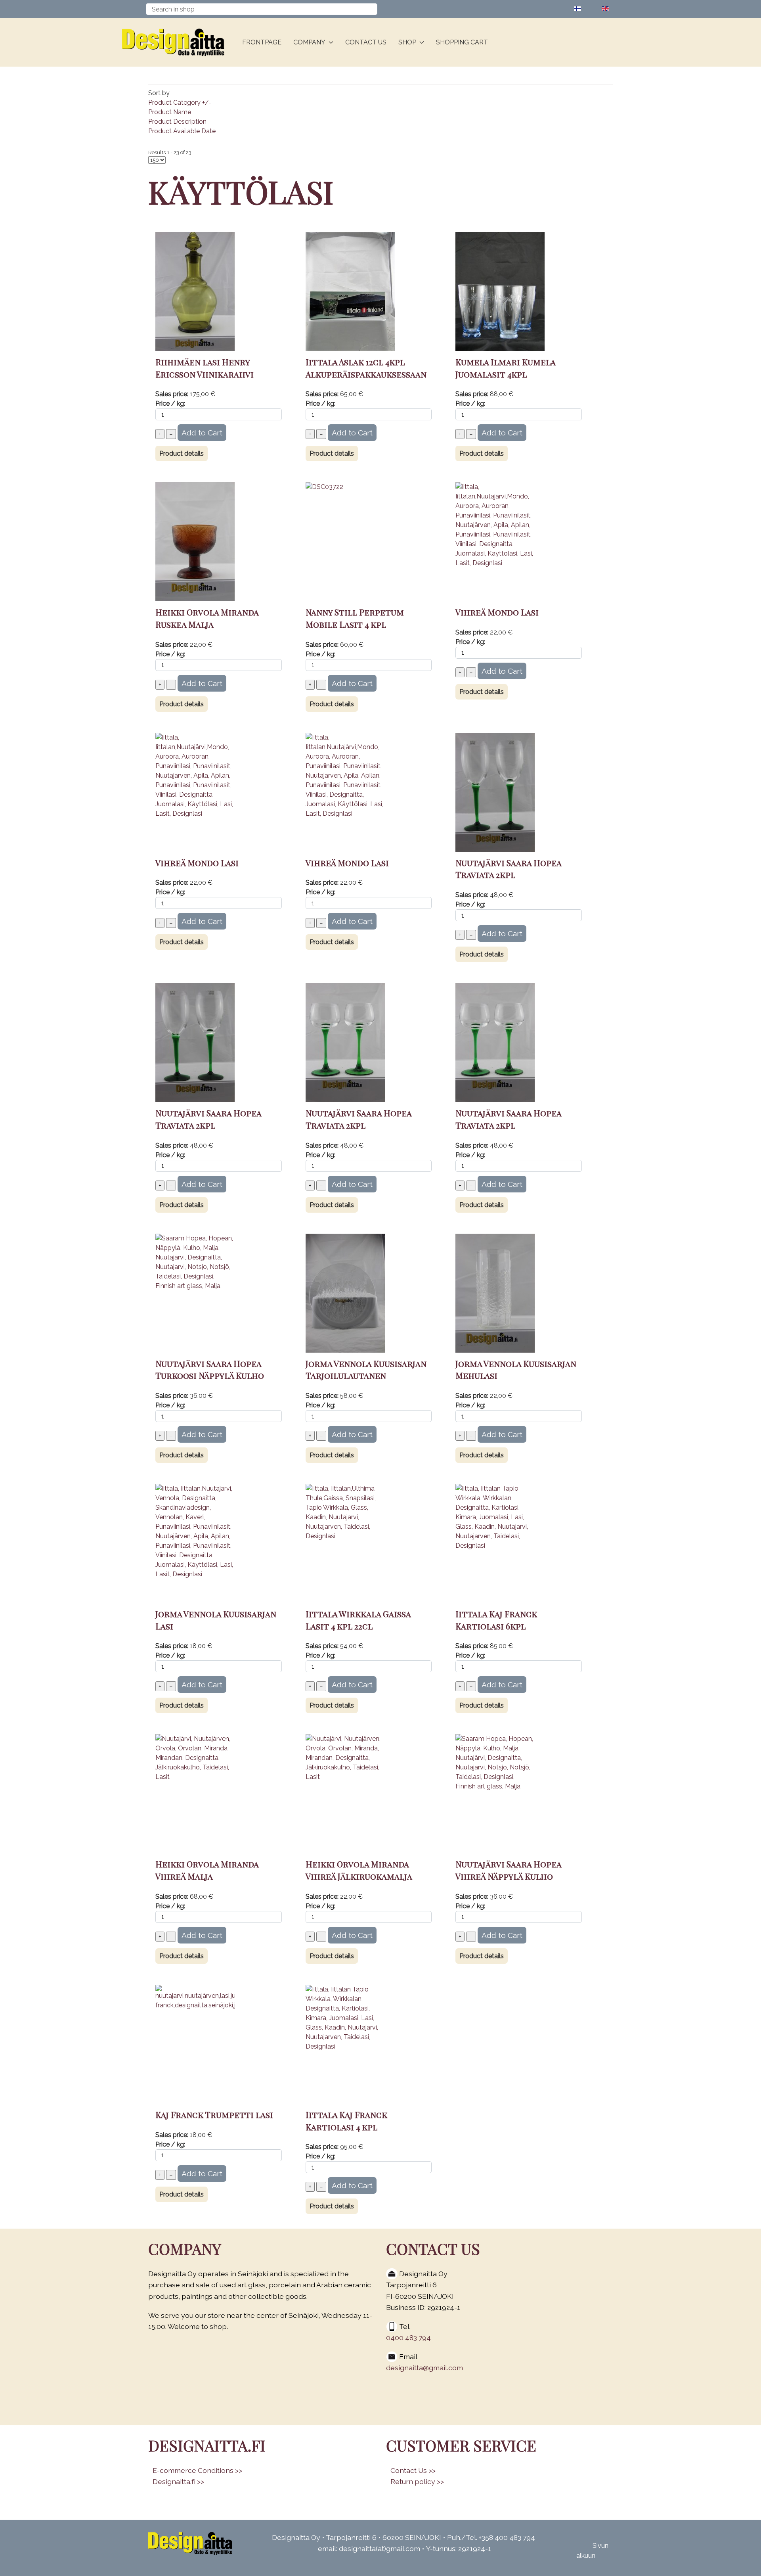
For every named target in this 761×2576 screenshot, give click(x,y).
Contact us (366, 42)
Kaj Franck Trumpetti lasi (214, 2114)
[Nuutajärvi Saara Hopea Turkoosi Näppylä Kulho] (195, 1293)
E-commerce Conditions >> (197, 2470)
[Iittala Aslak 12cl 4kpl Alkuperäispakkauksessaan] (350, 291)
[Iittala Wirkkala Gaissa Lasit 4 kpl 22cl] (345, 1543)
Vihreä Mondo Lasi (497, 612)
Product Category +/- (180, 103)
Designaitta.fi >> (178, 2481)
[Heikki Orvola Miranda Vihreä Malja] (195, 1793)
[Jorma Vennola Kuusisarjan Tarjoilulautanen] (345, 1293)
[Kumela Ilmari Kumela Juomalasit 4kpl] (500, 291)
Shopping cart (462, 42)
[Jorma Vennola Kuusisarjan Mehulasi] (495, 1293)
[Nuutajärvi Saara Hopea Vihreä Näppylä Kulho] (495, 1793)
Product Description (177, 122)
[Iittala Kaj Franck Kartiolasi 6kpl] (495, 1543)
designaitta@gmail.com (424, 2368)
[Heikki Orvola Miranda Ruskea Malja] (195, 541)
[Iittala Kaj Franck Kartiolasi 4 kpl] (345, 2044)
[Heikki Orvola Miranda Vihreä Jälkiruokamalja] (345, 1793)
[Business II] (190, 2543)
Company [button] (309, 42)
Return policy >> (417, 2481)
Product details (182, 453)
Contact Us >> (413, 2470)
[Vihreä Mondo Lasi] (495, 541)
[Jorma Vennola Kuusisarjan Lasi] (195, 1543)
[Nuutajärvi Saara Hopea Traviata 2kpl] (495, 792)
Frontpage (262, 42)
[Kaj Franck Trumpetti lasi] (195, 2044)
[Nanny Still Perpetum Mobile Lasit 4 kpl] (350, 541)
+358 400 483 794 (507, 2537)
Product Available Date (182, 131)
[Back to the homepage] (176, 42)
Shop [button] (407, 42)
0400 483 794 (408, 2337)
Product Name (170, 112)
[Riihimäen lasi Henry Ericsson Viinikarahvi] (195, 291)
